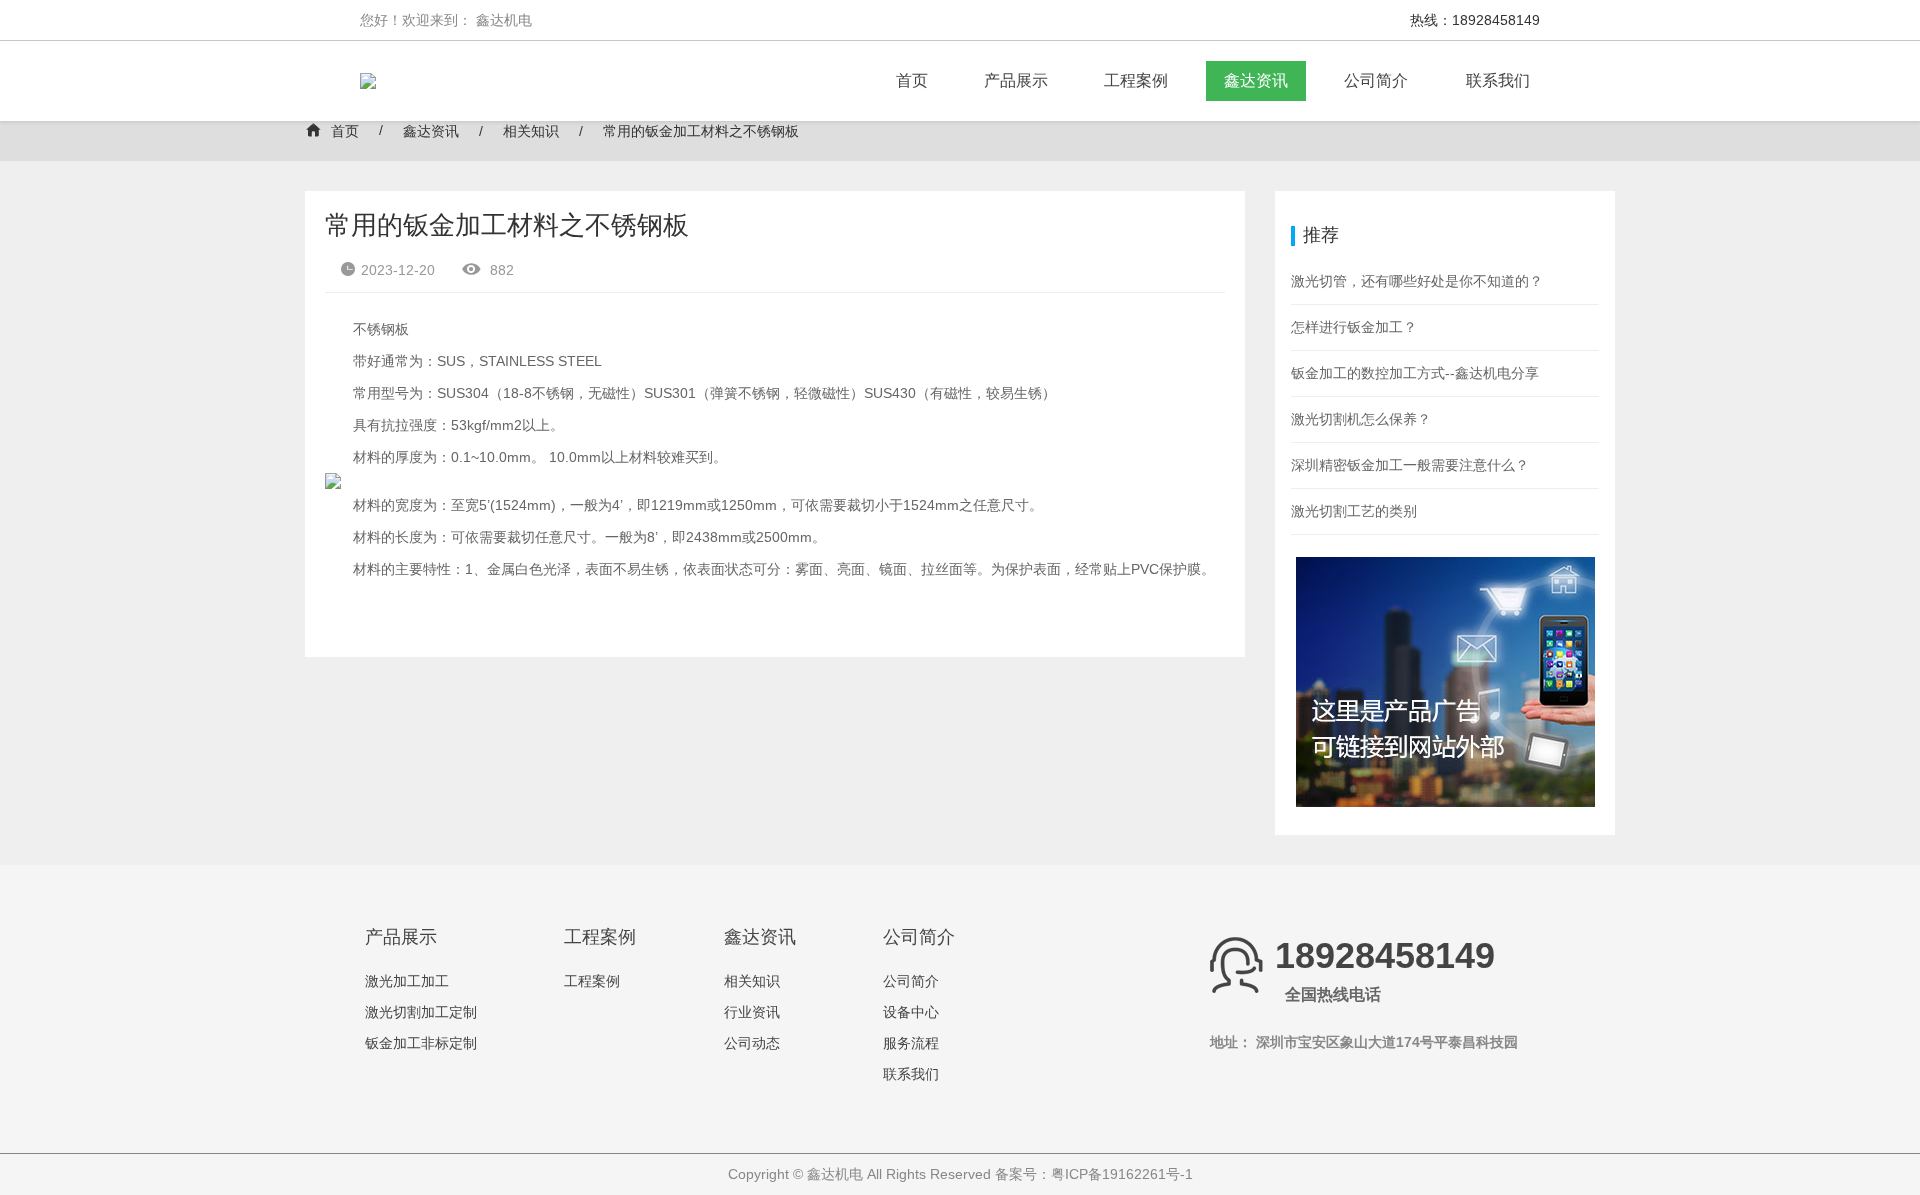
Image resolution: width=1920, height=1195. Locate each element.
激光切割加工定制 (421, 1012)
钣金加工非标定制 (421, 1043)
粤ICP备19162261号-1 (1122, 1174)
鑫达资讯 (1256, 80)
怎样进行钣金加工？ (1354, 327)
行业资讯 (752, 1012)
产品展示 (1016, 80)
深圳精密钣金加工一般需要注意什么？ (1410, 465)
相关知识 (531, 131)
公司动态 (752, 1043)
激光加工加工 (407, 981)
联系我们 (1498, 80)
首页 (912, 80)
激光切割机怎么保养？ (1361, 419)
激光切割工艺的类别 (1354, 511)
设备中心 (911, 1012)
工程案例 (1136, 80)
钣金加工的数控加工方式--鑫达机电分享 (1415, 373)
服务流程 (911, 1043)
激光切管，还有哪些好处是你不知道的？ (1417, 281)
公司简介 (1376, 80)
